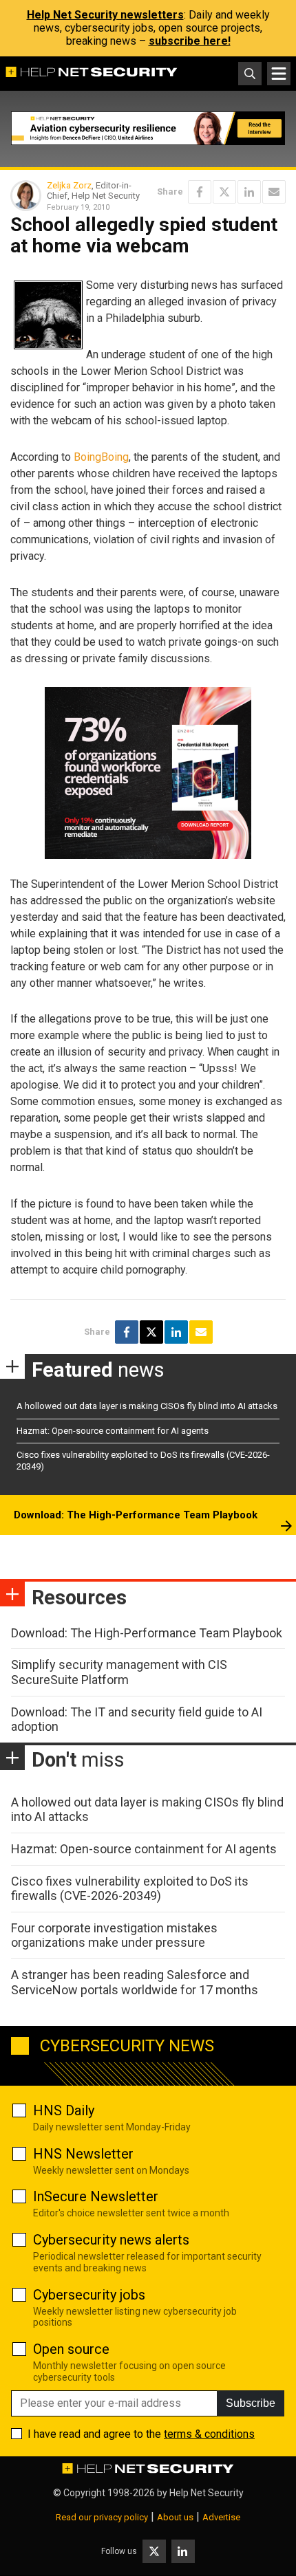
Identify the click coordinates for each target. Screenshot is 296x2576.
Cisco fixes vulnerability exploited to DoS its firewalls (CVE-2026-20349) (130, 1889)
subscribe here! (190, 41)
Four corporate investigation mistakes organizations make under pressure (114, 1935)
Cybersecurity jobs (89, 2295)
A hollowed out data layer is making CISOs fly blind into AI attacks (147, 1406)
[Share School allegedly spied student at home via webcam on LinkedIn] (249, 192)
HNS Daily (64, 2110)
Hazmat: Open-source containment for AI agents (113, 1431)
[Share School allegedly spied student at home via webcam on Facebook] (200, 192)
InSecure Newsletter (96, 2196)
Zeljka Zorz (69, 185)
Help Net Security (207, 2493)
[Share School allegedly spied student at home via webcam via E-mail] (274, 192)
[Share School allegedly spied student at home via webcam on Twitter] (224, 192)
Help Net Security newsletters (105, 15)
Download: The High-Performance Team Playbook (136, 1515)
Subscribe (251, 2403)
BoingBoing (101, 457)
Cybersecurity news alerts (111, 2240)
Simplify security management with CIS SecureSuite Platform (119, 1672)
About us (175, 2517)
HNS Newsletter (83, 2154)
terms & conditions (209, 2434)
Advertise (221, 2517)
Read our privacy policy (102, 2517)
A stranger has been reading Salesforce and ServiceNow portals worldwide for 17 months (135, 1982)
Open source (71, 2349)
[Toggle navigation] (279, 74)
